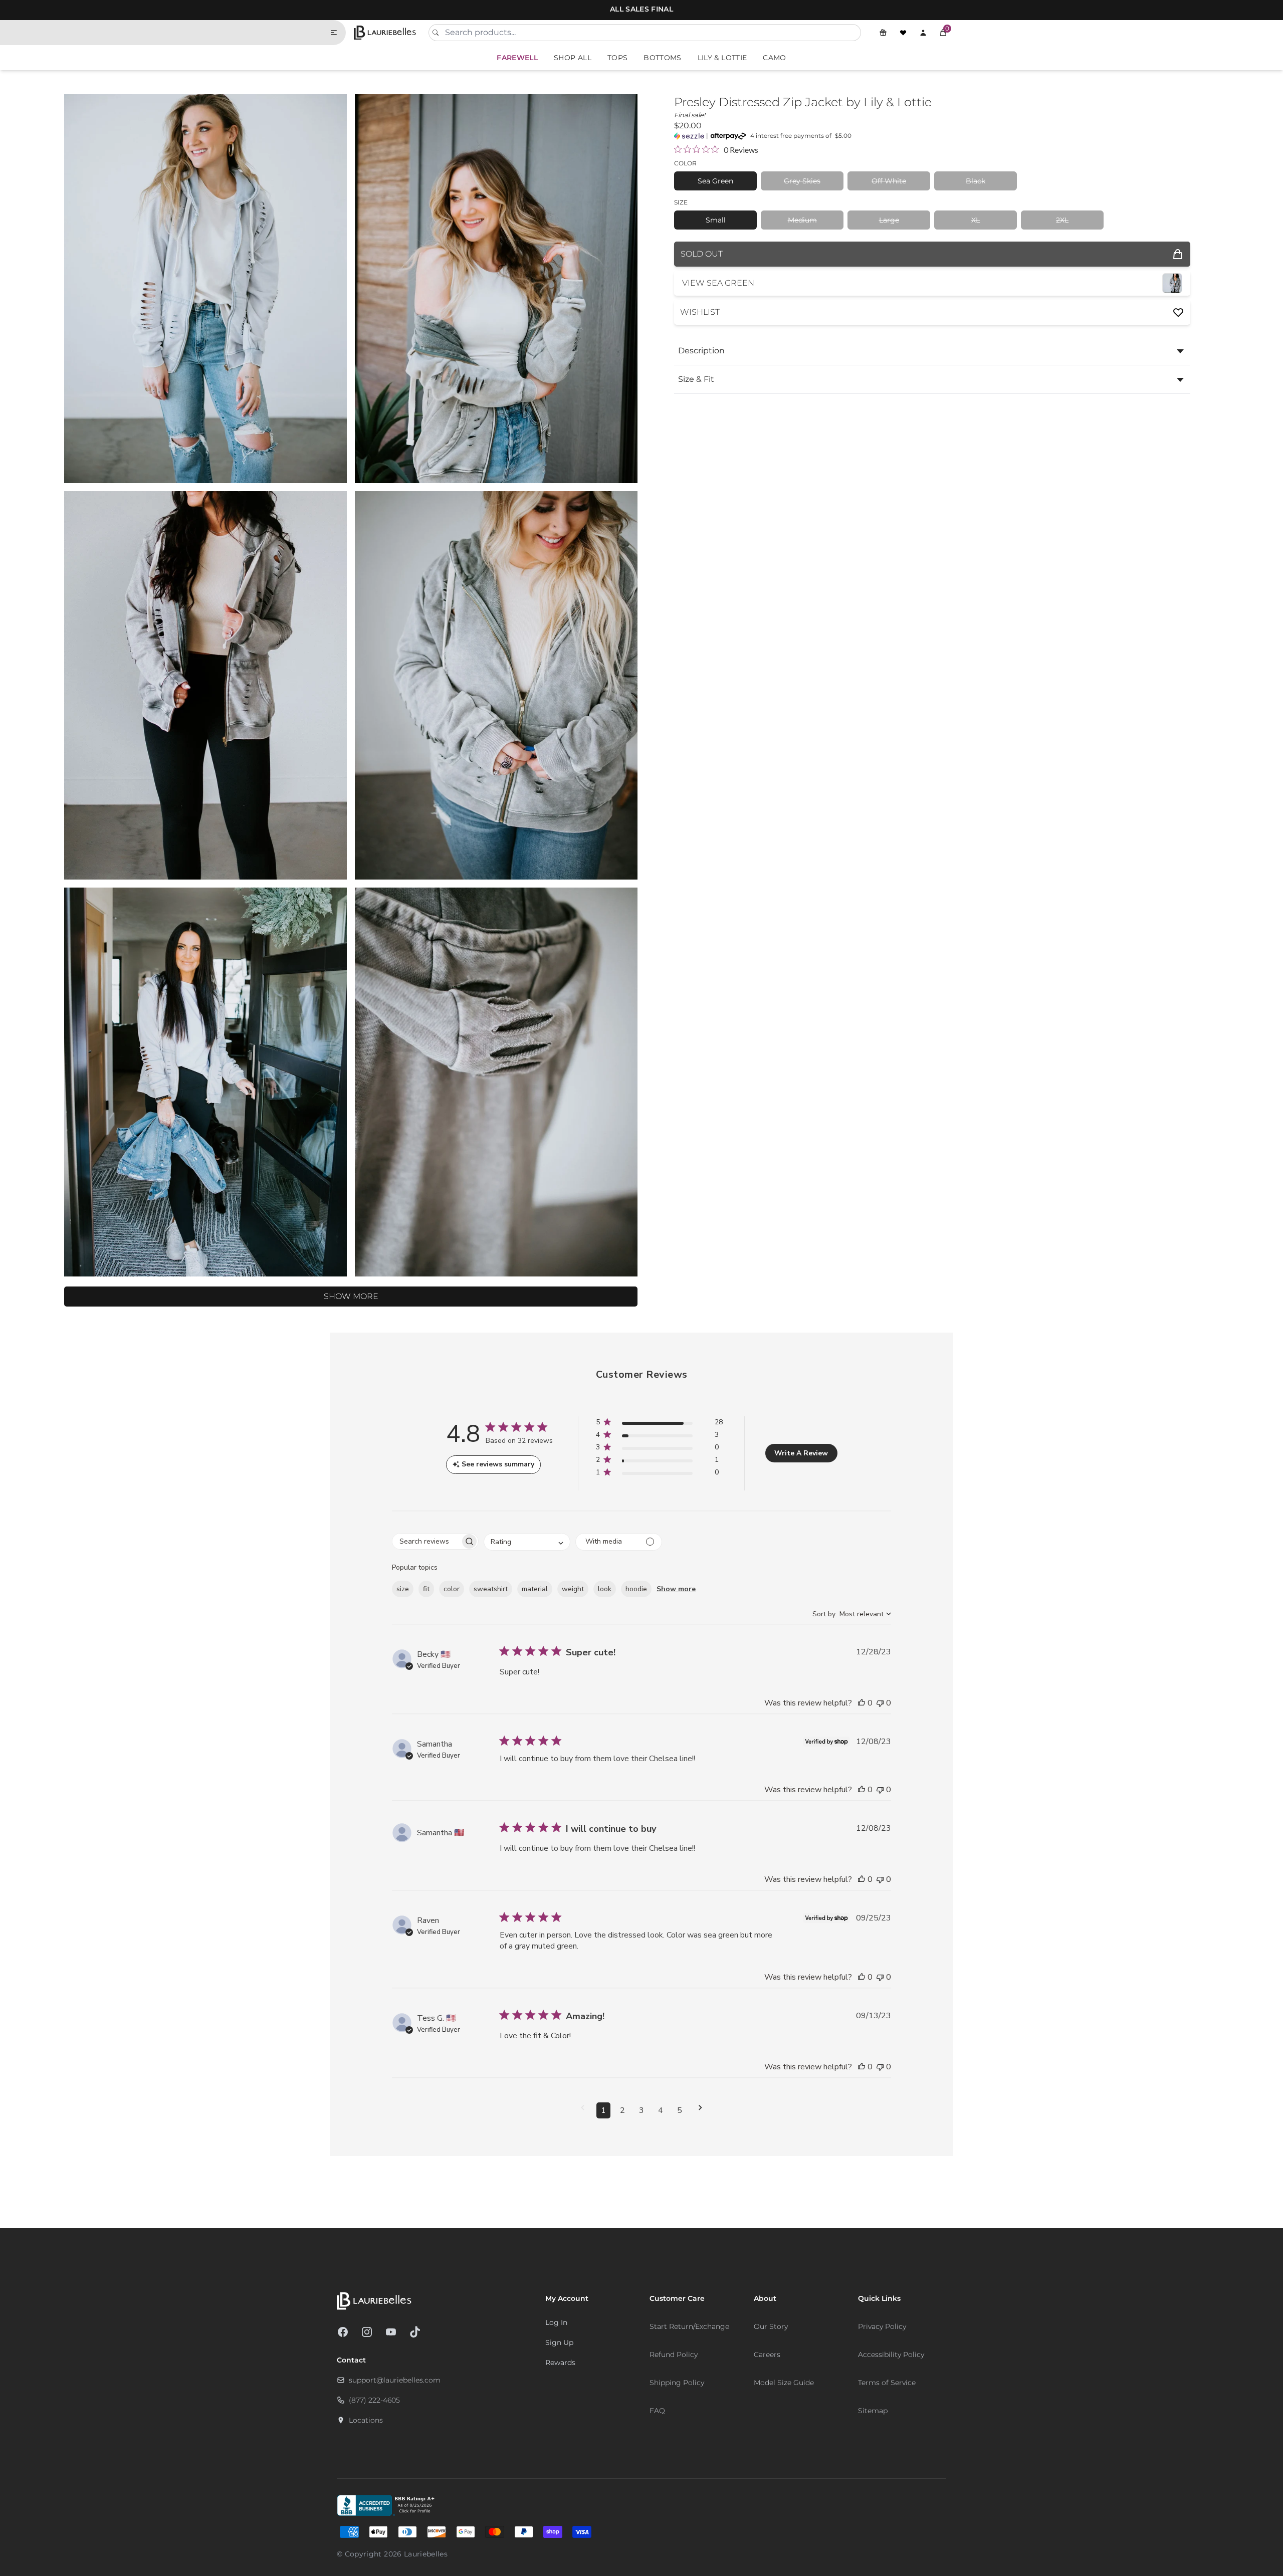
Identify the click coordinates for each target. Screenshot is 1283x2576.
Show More (351, 1296)
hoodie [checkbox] (636, 1589)
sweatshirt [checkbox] (491, 1589)
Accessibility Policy (891, 2354)
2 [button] (622, 2110)
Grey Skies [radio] (802, 181)
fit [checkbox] (426, 1589)
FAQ (657, 2411)
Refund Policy (674, 2354)
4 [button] (661, 2110)
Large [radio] (889, 220)
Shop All (573, 58)
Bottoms (662, 58)
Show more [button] (676, 1589)
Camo (774, 58)
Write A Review (801, 1453)
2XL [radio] (1062, 220)
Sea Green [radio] (715, 181)
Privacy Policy (882, 2326)
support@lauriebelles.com (395, 2380)
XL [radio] (976, 220)
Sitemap (873, 2411)
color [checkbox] (452, 1589)
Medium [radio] (802, 220)
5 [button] (680, 2110)
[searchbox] (426, 1541)
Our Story (771, 2326)
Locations (366, 2420)
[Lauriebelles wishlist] (903, 33)
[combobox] (645, 33)
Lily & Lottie (722, 58)
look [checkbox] (605, 1589)
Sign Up (559, 2342)
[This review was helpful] (862, 1703)
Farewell (517, 58)
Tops (617, 58)
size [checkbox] (403, 1589)
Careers (767, 2354)
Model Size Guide (784, 2383)
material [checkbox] (535, 1589)
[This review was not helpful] (880, 1703)
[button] (943, 33)
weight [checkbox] (573, 1589)
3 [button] (641, 2110)
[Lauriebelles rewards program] (883, 33)
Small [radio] (716, 220)
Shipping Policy (677, 2383)
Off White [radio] (889, 181)
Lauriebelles (426, 2554)
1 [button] (603, 2110)
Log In (556, 2322)
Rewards (560, 2363)
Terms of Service (887, 2383)
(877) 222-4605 (374, 2400)
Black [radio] (976, 181)
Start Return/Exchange (689, 2326)
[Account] (923, 33)
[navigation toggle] (338, 33)
